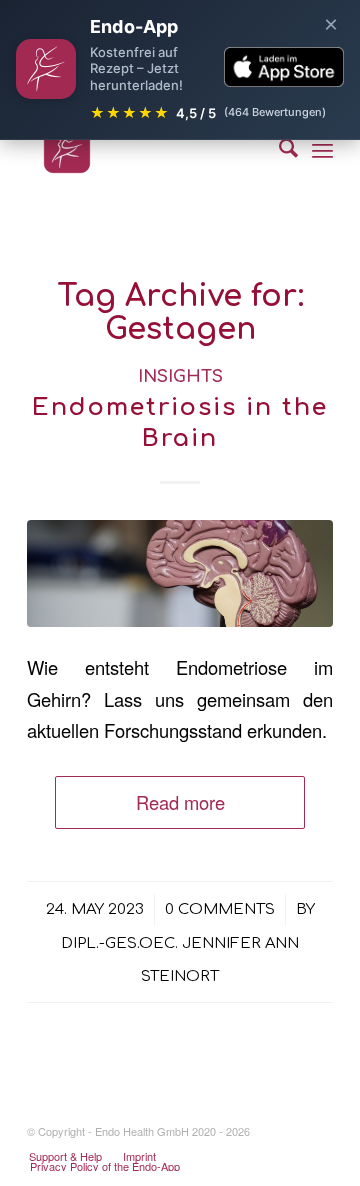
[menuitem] (278, 150)
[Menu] (322, 150)
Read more (180, 802)
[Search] (278, 150)
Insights (180, 376)
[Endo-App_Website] (149, 150)
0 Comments (220, 909)
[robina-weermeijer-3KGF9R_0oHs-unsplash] (180, 573)
